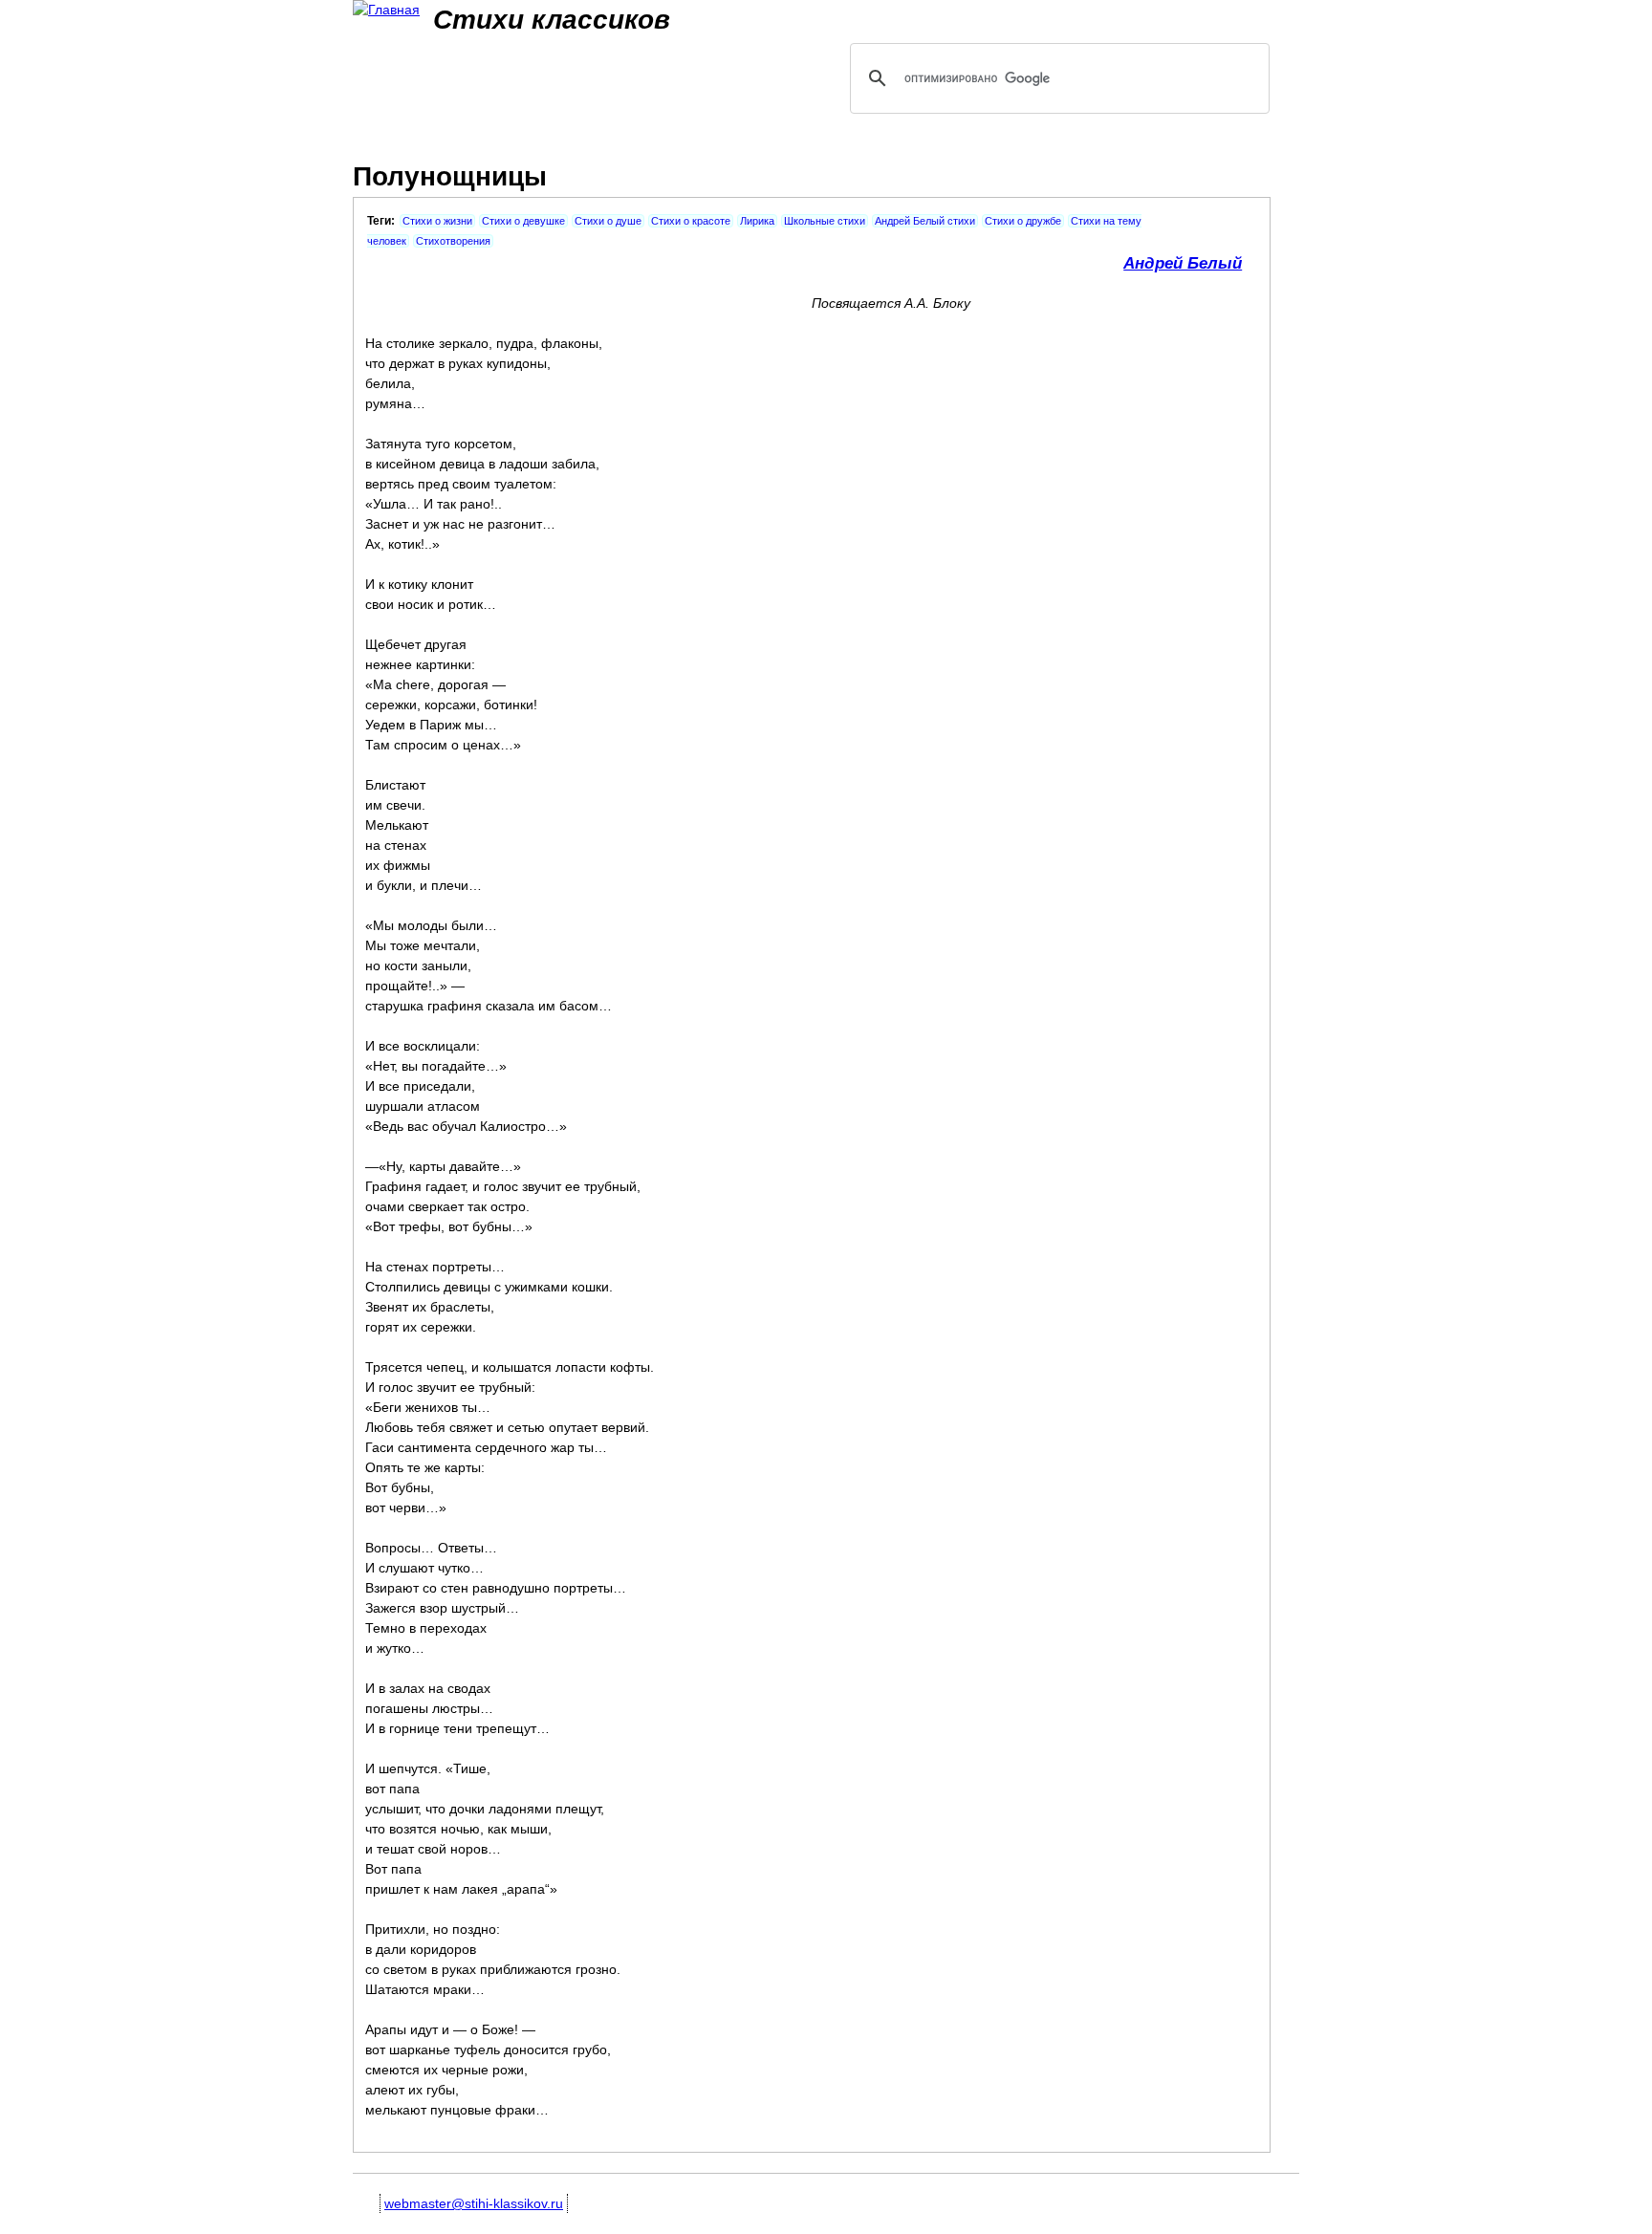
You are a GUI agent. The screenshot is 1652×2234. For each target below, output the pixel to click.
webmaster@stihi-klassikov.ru (474, 2203)
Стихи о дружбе (1023, 221)
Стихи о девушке (523, 221)
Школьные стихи (825, 221)
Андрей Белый (1183, 263)
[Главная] (386, 10)
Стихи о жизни (437, 221)
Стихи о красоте (691, 221)
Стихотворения (453, 241)
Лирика (757, 221)
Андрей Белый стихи (925, 221)
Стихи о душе (608, 221)
